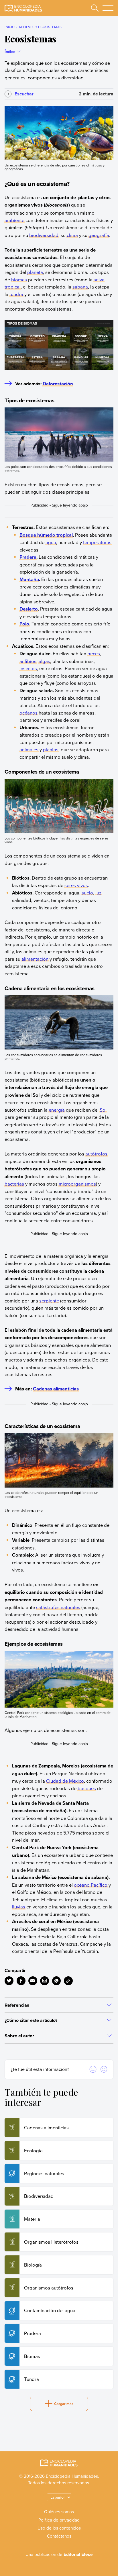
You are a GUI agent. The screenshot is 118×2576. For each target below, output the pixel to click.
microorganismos (77, 1184)
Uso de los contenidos (59, 2528)
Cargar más (64, 2404)
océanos (28, 713)
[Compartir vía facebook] (21, 1981)
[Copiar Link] (68, 1981)
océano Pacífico (91, 1885)
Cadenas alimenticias (56, 1389)
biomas (19, 279)
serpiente (49, 1301)
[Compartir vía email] (33, 1981)
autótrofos (96, 1154)
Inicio (10, 27)
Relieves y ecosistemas (40, 27)
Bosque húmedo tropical (46, 535)
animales (29, 749)
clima (72, 235)
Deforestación (58, 384)
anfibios (28, 661)
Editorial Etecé (78, 2554)
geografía (99, 235)
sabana (80, 287)
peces (94, 653)
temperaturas (97, 542)
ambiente (14, 220)
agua (51, 542)
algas (44, 661)
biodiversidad (44, 235)
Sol (103, 1110)
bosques (87, 1788)
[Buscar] (95, 8)
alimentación (35, 959)
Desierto (29, 609)
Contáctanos (59, 2536)
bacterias (14, 1184)
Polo (24, 624)
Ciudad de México (65, 1781)
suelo (87, 893)
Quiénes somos (59, 2512)
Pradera (28, 557)
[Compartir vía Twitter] (9, 1981)
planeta (35, 272)
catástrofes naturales (58, 1607)
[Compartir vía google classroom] (45, 1981)
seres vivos (76, 885)
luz (98, 893)
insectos (28, 668)
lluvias (19, 1907)
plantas (51, 749)
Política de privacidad (59, 2520)
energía (57, 1110)
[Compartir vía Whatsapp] (57, 1981)
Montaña (29, 579)
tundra (16, 294)
